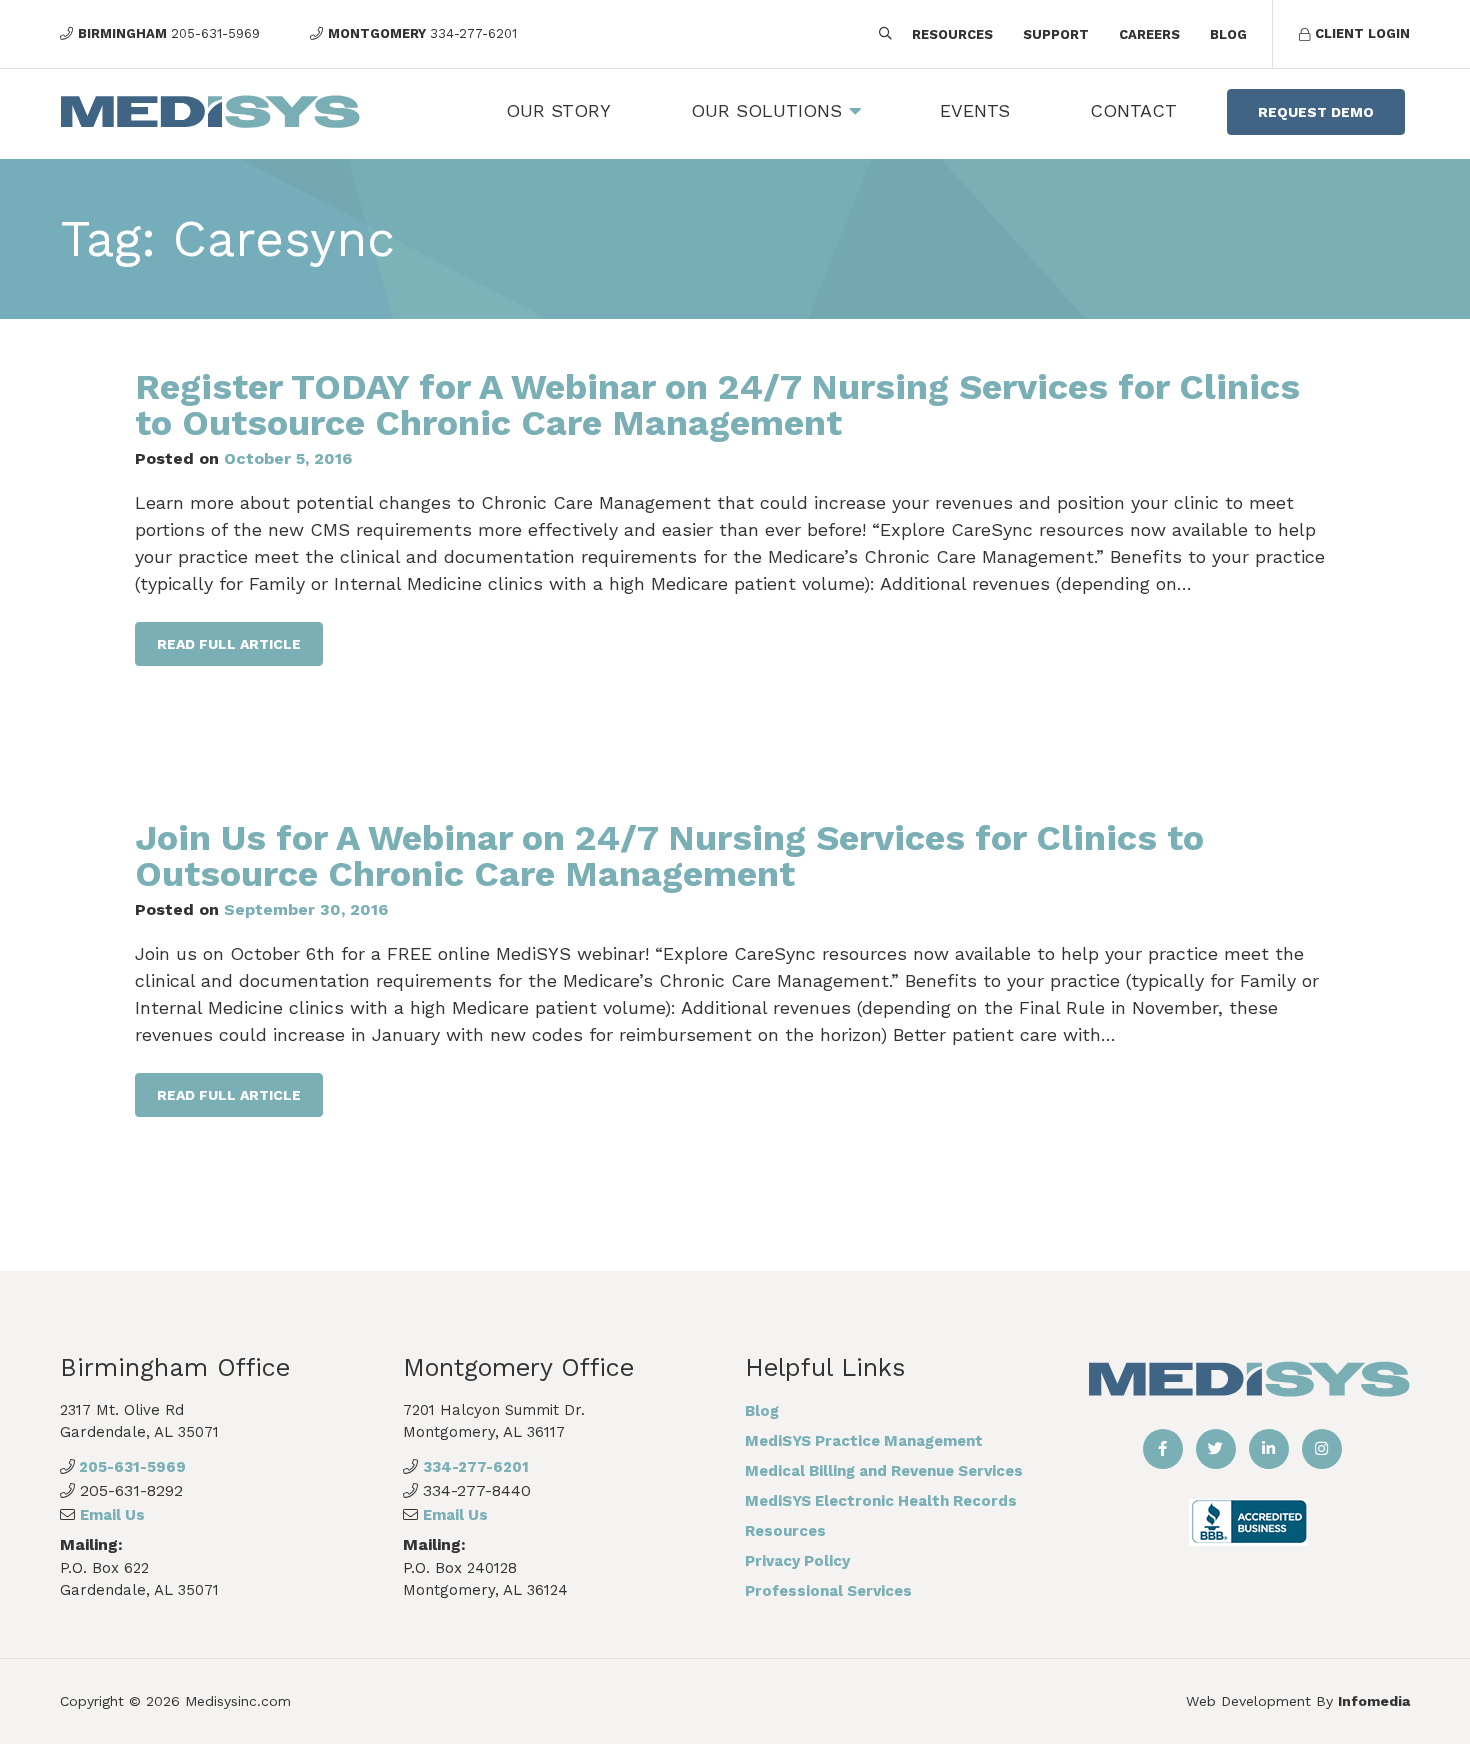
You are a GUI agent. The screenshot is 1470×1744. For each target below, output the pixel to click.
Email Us (112, 1515)
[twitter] (1216, 1449)
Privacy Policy (797, 1561)
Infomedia (1374, 1701)
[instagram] (1322, 1449)
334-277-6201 (476, 1467)
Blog (1228, 34)
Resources (952, 34)
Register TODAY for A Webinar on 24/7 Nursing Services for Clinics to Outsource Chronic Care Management (717, 405)
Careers (1149, 34)
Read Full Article (229, 644)
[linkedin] (1269, 1449)
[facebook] (1163, 1449)
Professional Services (828, 1591)
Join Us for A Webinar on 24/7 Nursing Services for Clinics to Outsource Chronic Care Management (669, 856)
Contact (1133, 110)
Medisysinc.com (238, 1701)
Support (1056, 34)
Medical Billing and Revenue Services (884, 1471)
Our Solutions (766, 110)
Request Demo (1316, 112)
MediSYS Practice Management (864, 1441)
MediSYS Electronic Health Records (881, 1501)
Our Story (558, 110)
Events (975, 110)
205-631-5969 (130, 1467)
